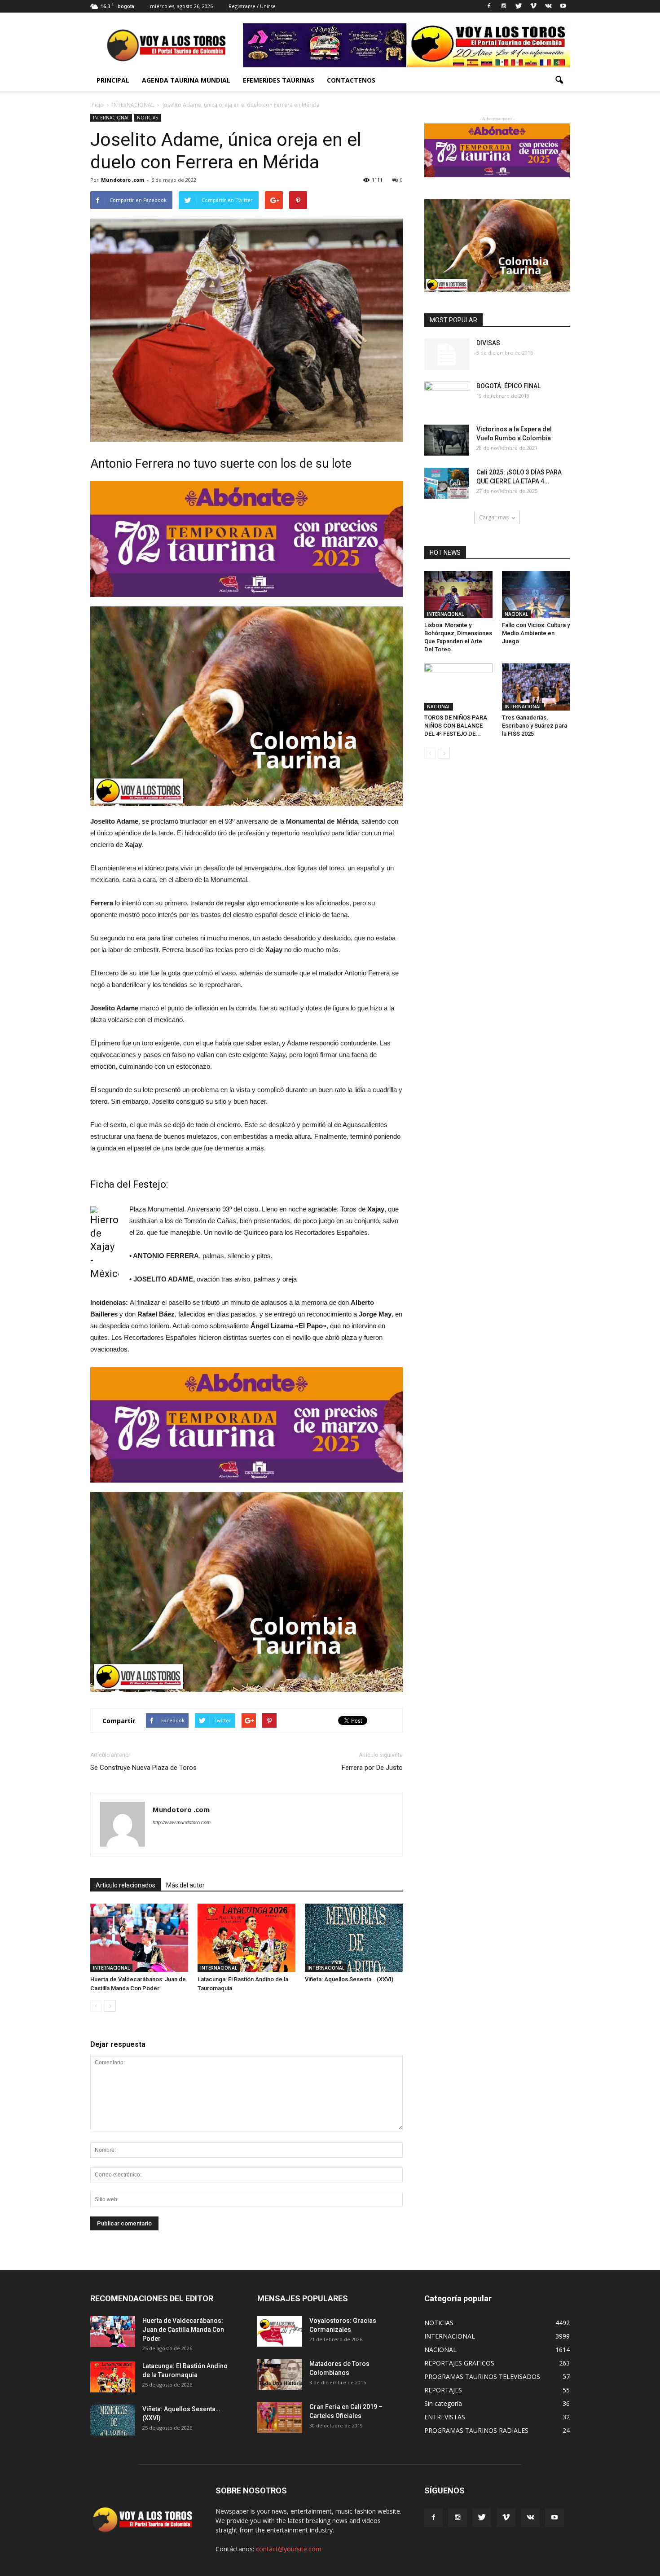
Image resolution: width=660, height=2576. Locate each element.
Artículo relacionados (125, 1885)
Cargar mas (494, 517)
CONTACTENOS (351, 80)
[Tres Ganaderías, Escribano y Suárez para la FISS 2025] (536, 687)
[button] (559, 80)
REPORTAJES (443, 2390)
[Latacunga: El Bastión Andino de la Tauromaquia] (246, 1937)
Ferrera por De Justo (372, 1768)
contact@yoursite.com (289, 2549)
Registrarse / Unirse (252, 6)
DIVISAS (488, 343)
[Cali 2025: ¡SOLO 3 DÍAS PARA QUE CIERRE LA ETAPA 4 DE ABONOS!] (447, 483)
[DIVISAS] (447, 354)
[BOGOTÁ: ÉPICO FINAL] (447, 397)
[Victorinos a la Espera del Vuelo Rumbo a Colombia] (447, 440)
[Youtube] (563, 6)
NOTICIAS (147, 118)
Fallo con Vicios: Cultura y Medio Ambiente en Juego (536, 633)
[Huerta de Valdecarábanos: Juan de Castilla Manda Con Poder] (139, 1937)
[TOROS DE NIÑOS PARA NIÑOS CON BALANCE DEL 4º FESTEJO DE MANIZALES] (458, 687)
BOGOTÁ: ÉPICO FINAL (508, 386)
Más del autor (185, 1885)
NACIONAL (516, 614)
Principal (113, 80)
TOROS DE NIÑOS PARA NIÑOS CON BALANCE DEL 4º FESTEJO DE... (456, 726)
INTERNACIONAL (111, 118)
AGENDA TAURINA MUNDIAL (186, 80)
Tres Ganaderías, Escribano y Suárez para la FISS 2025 (535, 726)
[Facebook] (489, 6)
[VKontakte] (548, 6)
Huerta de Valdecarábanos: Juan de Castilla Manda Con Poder (183, 2330)
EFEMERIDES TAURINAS (279, 80)
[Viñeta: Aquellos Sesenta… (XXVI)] (354, 1937)
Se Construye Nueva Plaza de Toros (143, 1768)
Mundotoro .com (123, 180)
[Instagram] (504, 6)
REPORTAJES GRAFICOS (459, 2363)
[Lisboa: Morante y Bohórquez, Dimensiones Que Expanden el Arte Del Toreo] (458, 595)
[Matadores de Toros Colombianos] (280, 2375)
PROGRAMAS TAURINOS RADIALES (476, 2430)
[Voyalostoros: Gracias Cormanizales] (280, 2332)
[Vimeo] (533, 6)
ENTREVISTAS (445, 2417)
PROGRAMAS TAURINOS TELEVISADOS (482, 2376)
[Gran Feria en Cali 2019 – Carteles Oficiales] (280, 2418)
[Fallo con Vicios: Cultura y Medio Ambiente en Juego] (536, 595)
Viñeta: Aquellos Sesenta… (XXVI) (349, 1979)
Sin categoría (443, 2403)
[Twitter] (519, 6)
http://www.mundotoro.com (182, 1822)
